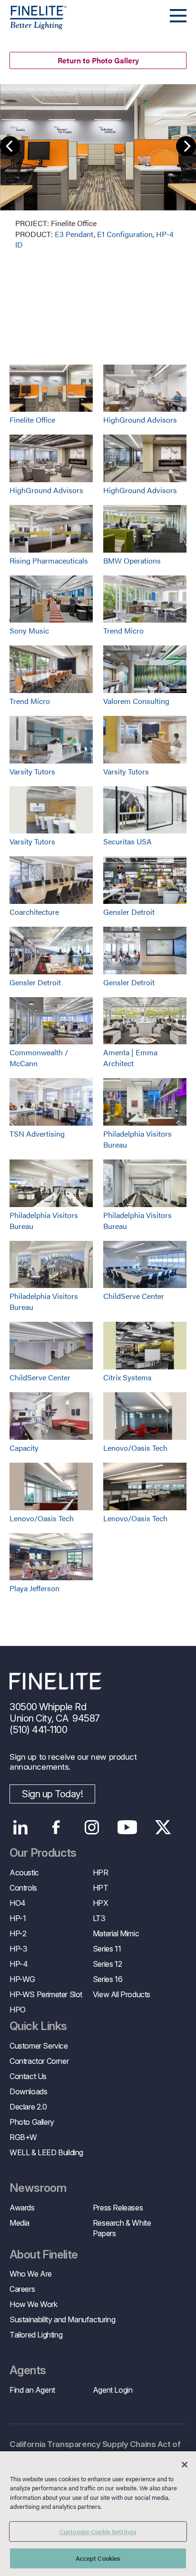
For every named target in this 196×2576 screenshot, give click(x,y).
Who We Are (31, 2274)
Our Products (43, 1853)
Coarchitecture (34, 912)
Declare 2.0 (28, 2107)
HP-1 (18, 1918)
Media (20, 2223)
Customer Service (39, 2046)
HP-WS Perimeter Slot (46, 1994)
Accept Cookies (98, 2558)
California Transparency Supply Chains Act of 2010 (95, 2450)
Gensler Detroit (129, 912)
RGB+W (23, 2137)
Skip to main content (34, 25)
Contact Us (28, 2076)
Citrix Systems (127, 1377)
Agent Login (113, 2390)
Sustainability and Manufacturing (62, 2319)
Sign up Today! (52, 1794)
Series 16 (108, 1979)
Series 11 (107, 1949)
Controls (23, 1888)
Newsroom (38, 2188)
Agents (28, 2370)
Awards (22, 2208)
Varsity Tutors (32, 771)
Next (186, 146)
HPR (101, 1873)
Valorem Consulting (136, 701)
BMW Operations (132, 560)
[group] (98, 167)
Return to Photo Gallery (98, 60)
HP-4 (19, 1964)
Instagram (92, 1827)
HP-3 (18, 1949)
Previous (10, 146)
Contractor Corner (39, 2061)
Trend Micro (123, 630)
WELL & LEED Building (46, 2152)
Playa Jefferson (34, 1588)
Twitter (163, 1827)
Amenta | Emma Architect (130, 1058)
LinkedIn (20, 1827)
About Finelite (44, 2255)
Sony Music (29, 630)
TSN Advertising (37, 1134)
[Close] (185, 2465)
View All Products (122, 1994)
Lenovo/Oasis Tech (135, 1448)
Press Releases (118, 2208)
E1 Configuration (125, 234)
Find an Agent (32, 2390)
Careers (22, 2289)
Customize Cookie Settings (98, 2531)
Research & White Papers (122, 2228)
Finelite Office (32, 420)
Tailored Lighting (36, 2335)
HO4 (18, 1903)
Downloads (28, 2091)
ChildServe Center (134, 1296)
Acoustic (24, 1873)
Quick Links (38, 2026)
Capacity (24, 1448)
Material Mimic (116, 1933)
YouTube (127, 1827)
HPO (18, 2010)
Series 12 (107, 1964)
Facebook (56, 1827)
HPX (101, 1903)
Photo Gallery (32, 2122)
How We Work (34, 2304)
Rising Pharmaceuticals (49, 560)
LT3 (99, 1918)
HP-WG (22, 1979)
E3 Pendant (74, 234)
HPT (101, 1888)
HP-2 (18, 1933)
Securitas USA (127, 841)
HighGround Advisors (140, 420)
